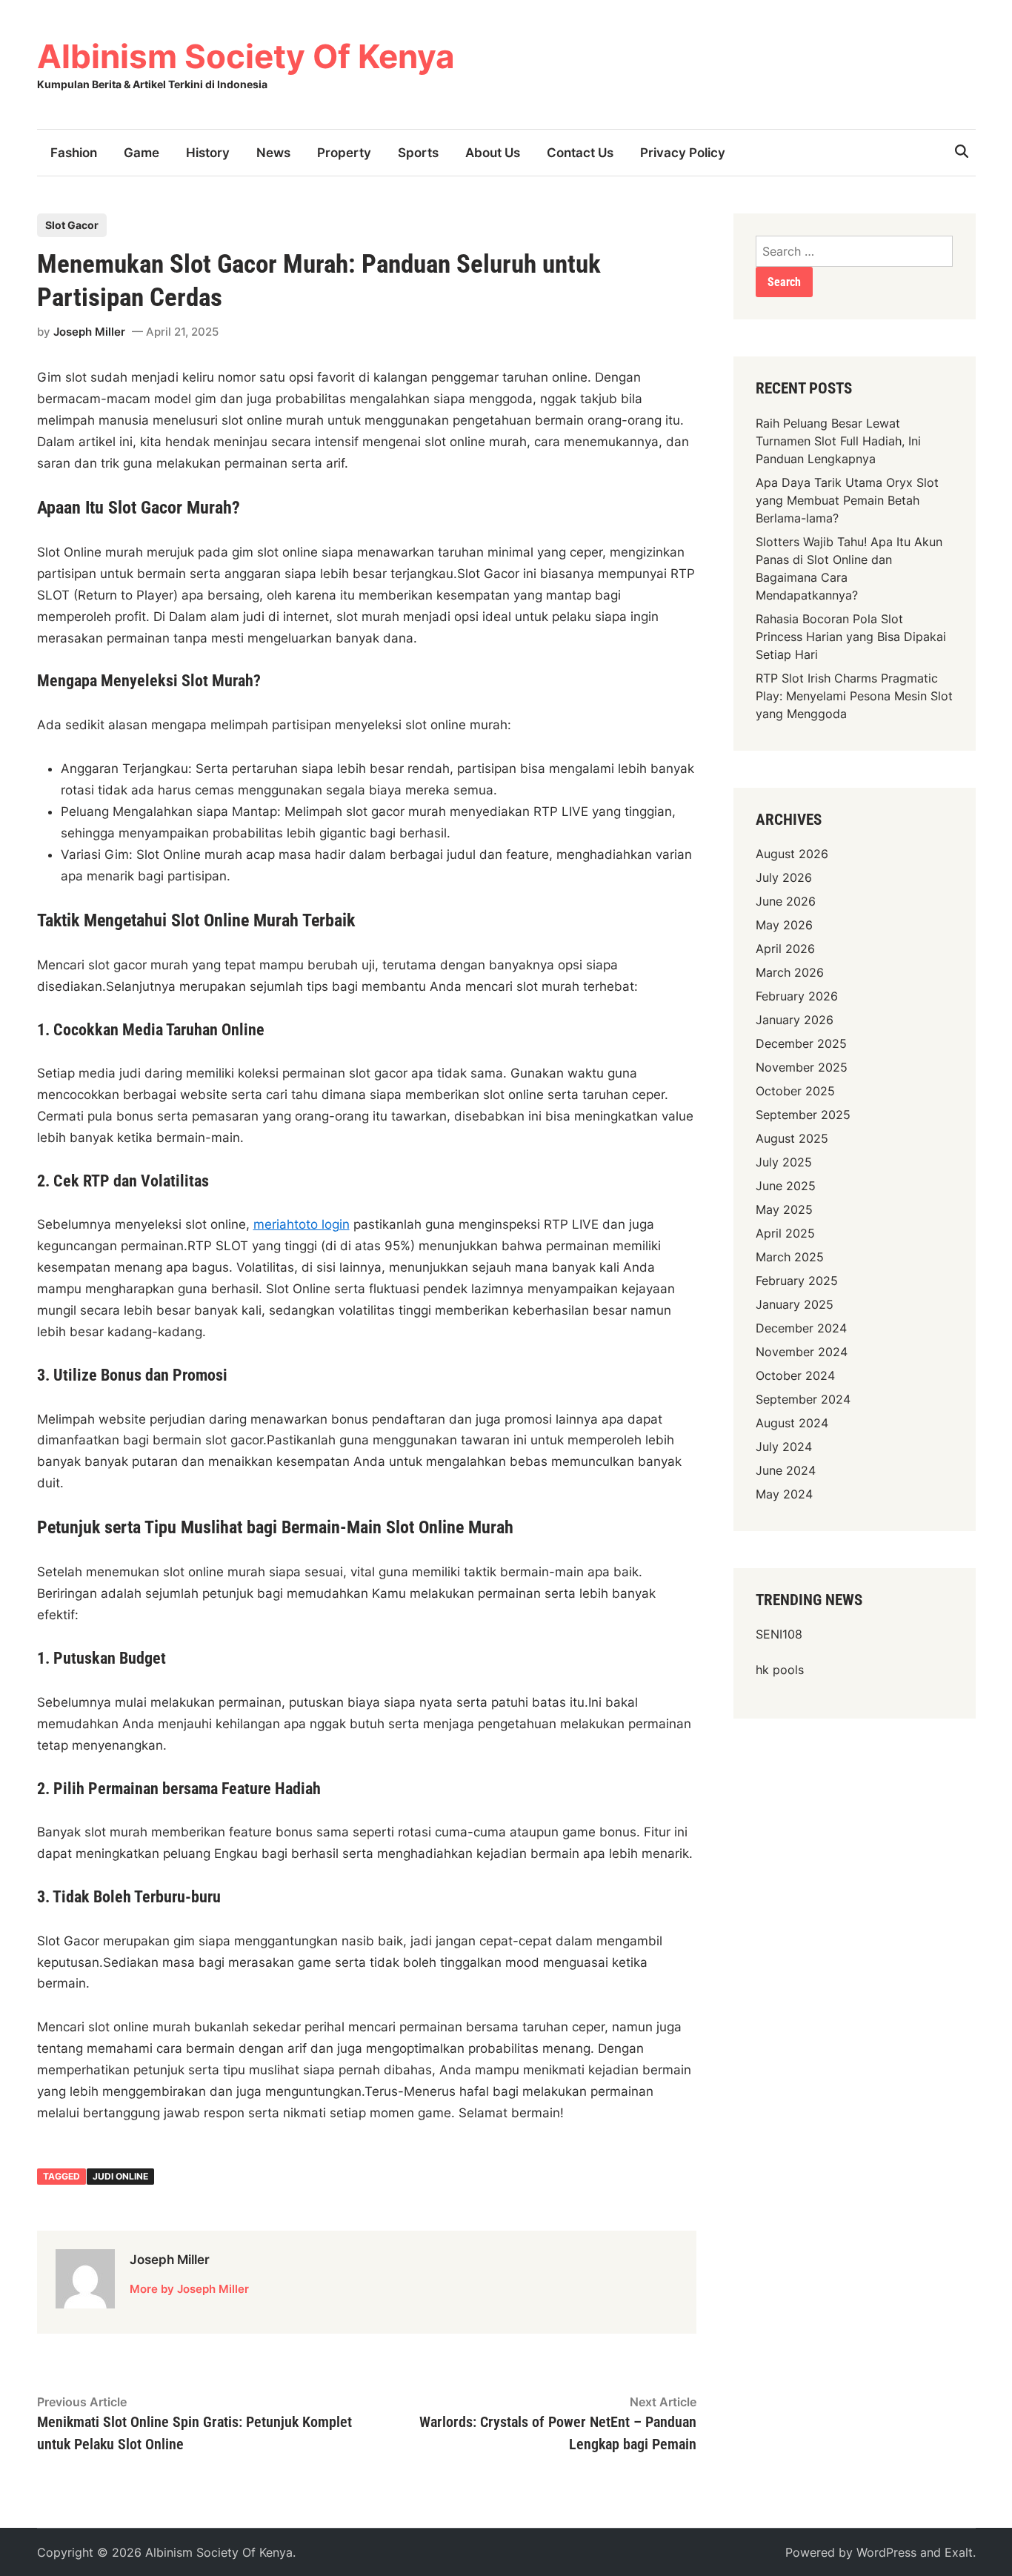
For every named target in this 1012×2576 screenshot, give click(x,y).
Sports (418, 153)
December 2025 (801, 1043)
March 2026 (790, 972)
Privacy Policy (683, 153)
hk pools (780, 1670)
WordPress (886, 2552)
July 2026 (784, 877)
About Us (493, 153)
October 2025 (795, 1091)
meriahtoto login (302, 1224)
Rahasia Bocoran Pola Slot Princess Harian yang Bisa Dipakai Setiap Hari (851, 637)
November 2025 (802, 1067)
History (208, 153)
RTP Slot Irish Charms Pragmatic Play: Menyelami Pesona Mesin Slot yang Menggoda (854, 696)
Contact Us (580, 153)
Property (344, 153)
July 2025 (784, 1162)
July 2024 (784, 1447)
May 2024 (784, 1494)
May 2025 (784, 1209)
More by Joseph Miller (189, 2289)
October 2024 (795, 1375)
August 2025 (792, 1138)
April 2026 (785, 949)
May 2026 (784, 925)
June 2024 (786, 1470)
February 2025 (797, 1281)
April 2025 (785, 1233)
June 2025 (786, 1186)
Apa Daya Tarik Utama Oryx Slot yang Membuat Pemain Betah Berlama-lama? (847, 500)
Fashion (74, 153)
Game (142, 153)
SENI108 (779, 1634)
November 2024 (802, 1352)
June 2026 (786, 901)
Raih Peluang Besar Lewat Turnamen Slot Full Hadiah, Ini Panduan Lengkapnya (838, 441)
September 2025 (803, 1115)
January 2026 (795, 1020)
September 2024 (803, 1399)
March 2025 (790, 1257)
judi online (120, 2176)
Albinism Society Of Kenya (246, 56)
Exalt (959, 2552)
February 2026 (797, 996)
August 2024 (792, 1423)
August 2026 (792, 854)
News (273, 153)
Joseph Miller (89, 332)
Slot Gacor (72, 225)
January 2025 (795, 1304)
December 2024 (801, 1328)
